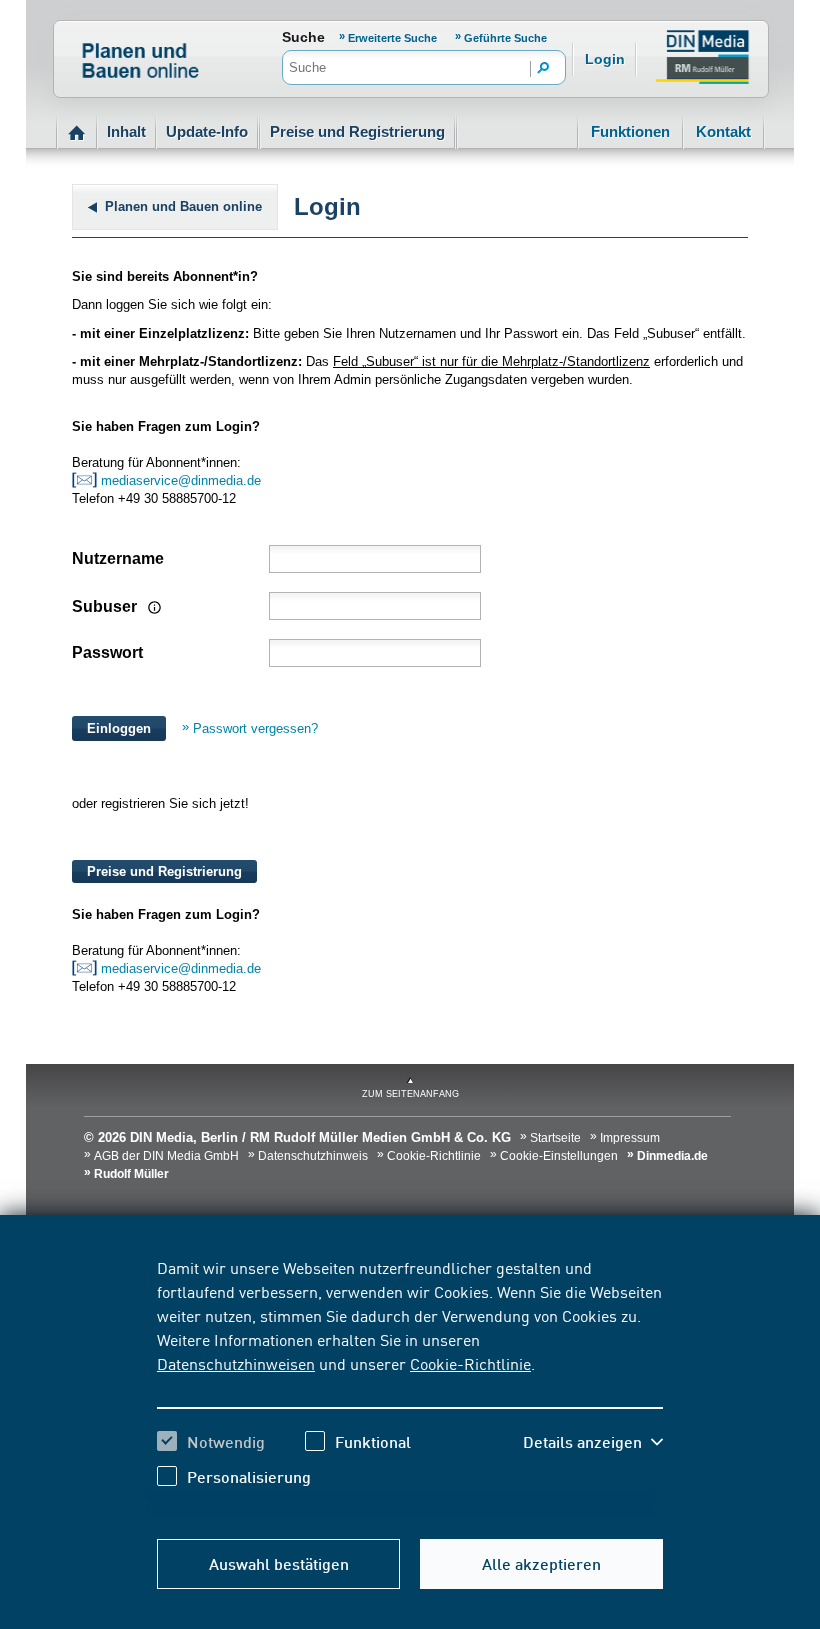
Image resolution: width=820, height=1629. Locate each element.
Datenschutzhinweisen (236, 1363)
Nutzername (118, 558)
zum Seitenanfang (410, 1094)
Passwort (107, 652)
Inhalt (126, 131)
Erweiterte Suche (394, 38)
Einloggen (119, 728)
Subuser (106, 606)
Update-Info (207, 131)
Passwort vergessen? (255, 728)
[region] (410, 1387)
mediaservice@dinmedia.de (183, 480)
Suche (303, 37)
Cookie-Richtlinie (470, 1363)
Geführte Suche (505, 38)
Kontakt (723, 131)
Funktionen (630, 131)
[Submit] (544, 69)
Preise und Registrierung (357, 131)
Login (605, 59)
